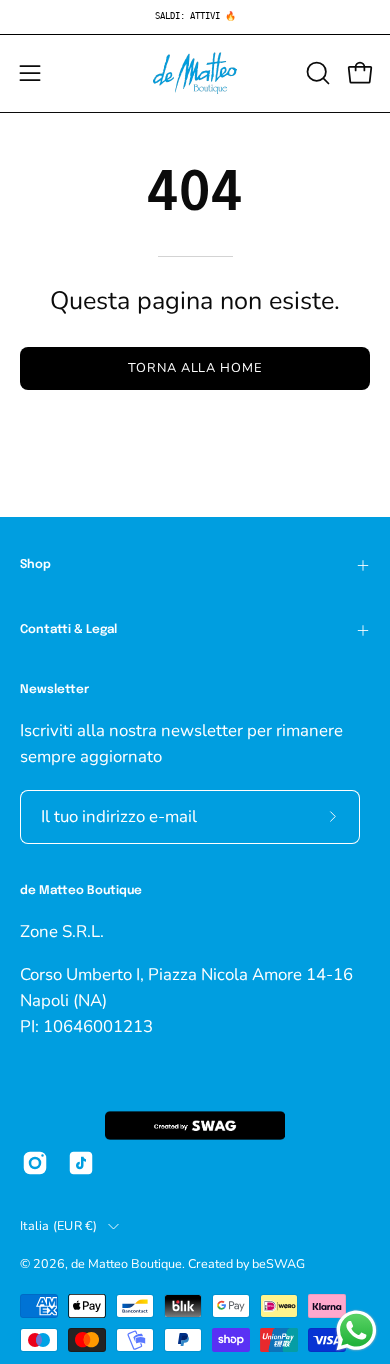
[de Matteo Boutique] (195, 73)
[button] (316, 73)
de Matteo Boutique (126, 1263)
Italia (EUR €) (59, 1225)
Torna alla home (195, 368)
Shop (35, 565)
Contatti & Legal (68, 630)
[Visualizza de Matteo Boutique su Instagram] (35, 1163)
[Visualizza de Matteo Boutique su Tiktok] (81, 1163)
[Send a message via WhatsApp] (356, 1330)
